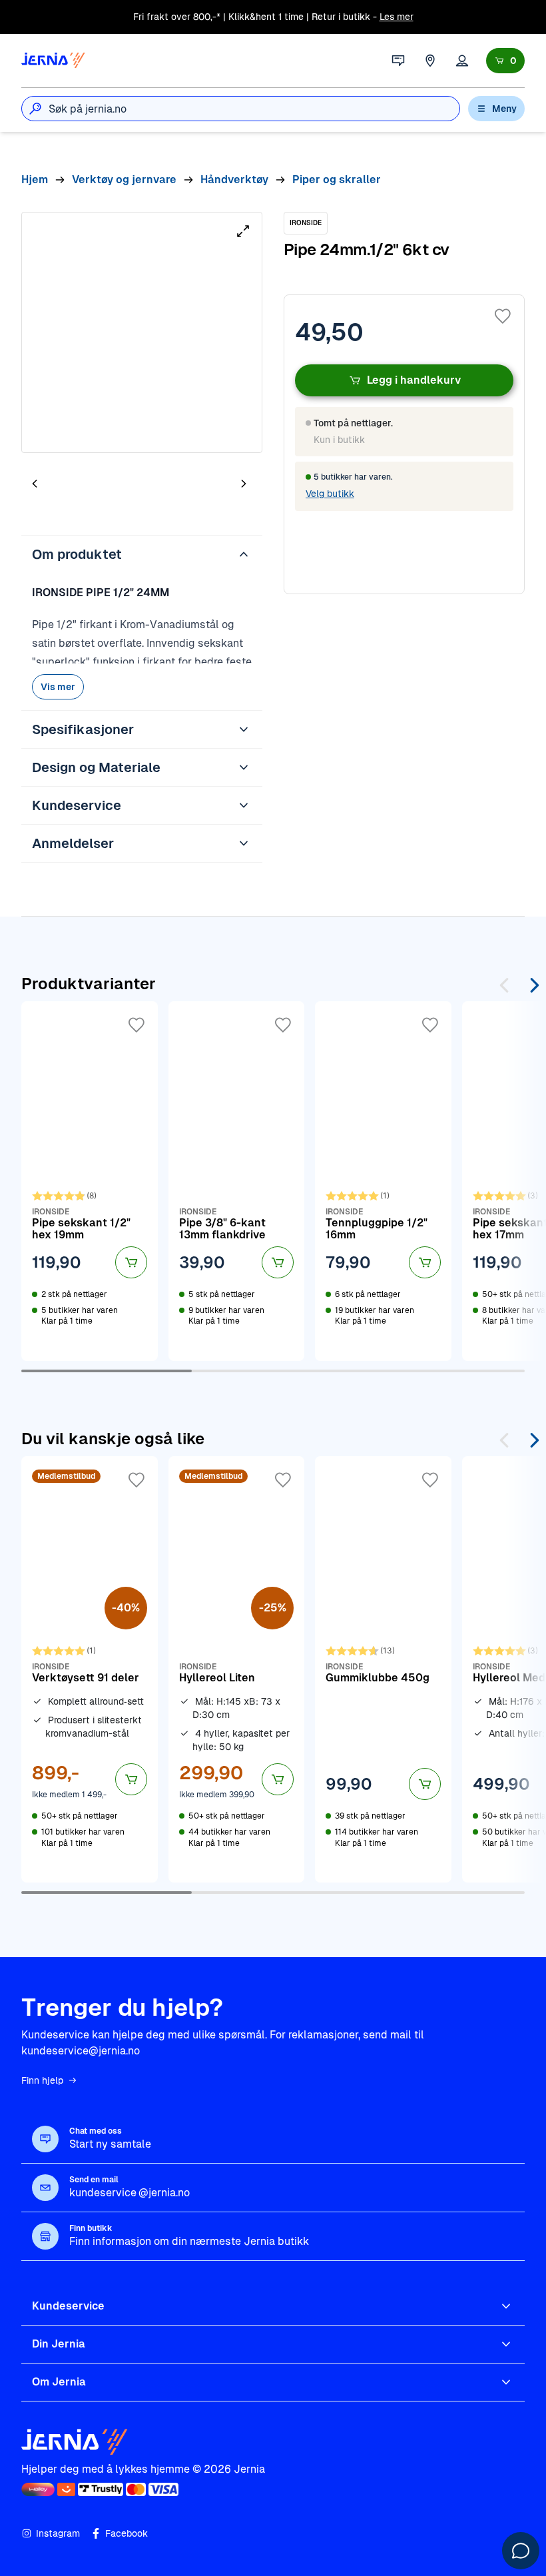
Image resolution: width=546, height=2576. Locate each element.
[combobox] (254, 109)
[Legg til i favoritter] (503, 316)
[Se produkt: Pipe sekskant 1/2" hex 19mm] (90, 1181)
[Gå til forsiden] (53, 61)
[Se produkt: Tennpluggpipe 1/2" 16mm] (383, 1181)
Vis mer (58, 687)
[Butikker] (430, 61)
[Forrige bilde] (35, 483)
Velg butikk (330, 494)
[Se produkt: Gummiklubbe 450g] (383, 1669)
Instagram (58, 2533)
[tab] (75, 485)
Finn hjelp (42, 2080)
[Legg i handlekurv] (131, 1262)
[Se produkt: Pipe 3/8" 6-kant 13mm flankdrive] (237, 1181)
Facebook (127, 2533)
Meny (504, 109)
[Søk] (35, 109)
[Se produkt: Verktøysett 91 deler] (90, 1669)
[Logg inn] (462, 61)
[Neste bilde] (244, 483)
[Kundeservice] (398, 61)
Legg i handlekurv (414, 380)
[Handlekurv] (505, 61)
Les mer (397, 17)
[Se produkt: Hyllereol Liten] (237, 1669)
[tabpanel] (142, 332)
